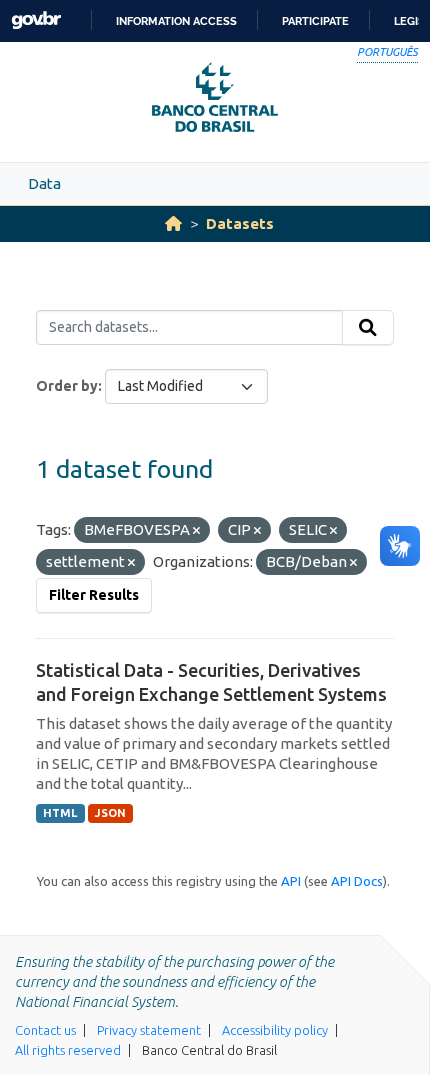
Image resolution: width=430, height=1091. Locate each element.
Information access (176, 21)
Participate (315, 21)
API (291, 881)
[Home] (173, 223)
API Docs (357, 881)
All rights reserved (68, 1050)
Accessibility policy (275, 1030)
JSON (110, 813)
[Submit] (368, 328)
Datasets (240, 223)
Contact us (45, 1030)
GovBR (36, 20)
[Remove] (196, 531)
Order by (67, 386)
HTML (60, 813)
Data (44, 183)
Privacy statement (149, 1030)
